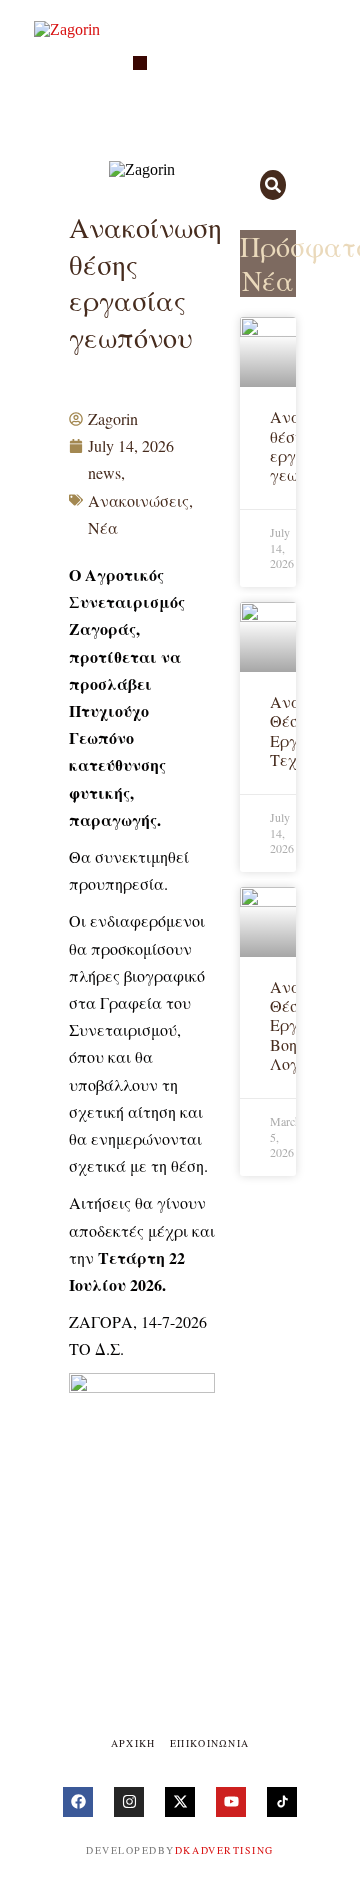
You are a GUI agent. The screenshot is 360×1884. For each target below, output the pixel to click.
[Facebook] (78, 1802)
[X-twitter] (180, 1802)
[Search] (273, 185)
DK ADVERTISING (224, 1850)
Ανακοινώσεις (138, 500)
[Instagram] (129, 1802)
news (104, 472)
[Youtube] (231, 1802)
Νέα (103, 527)
